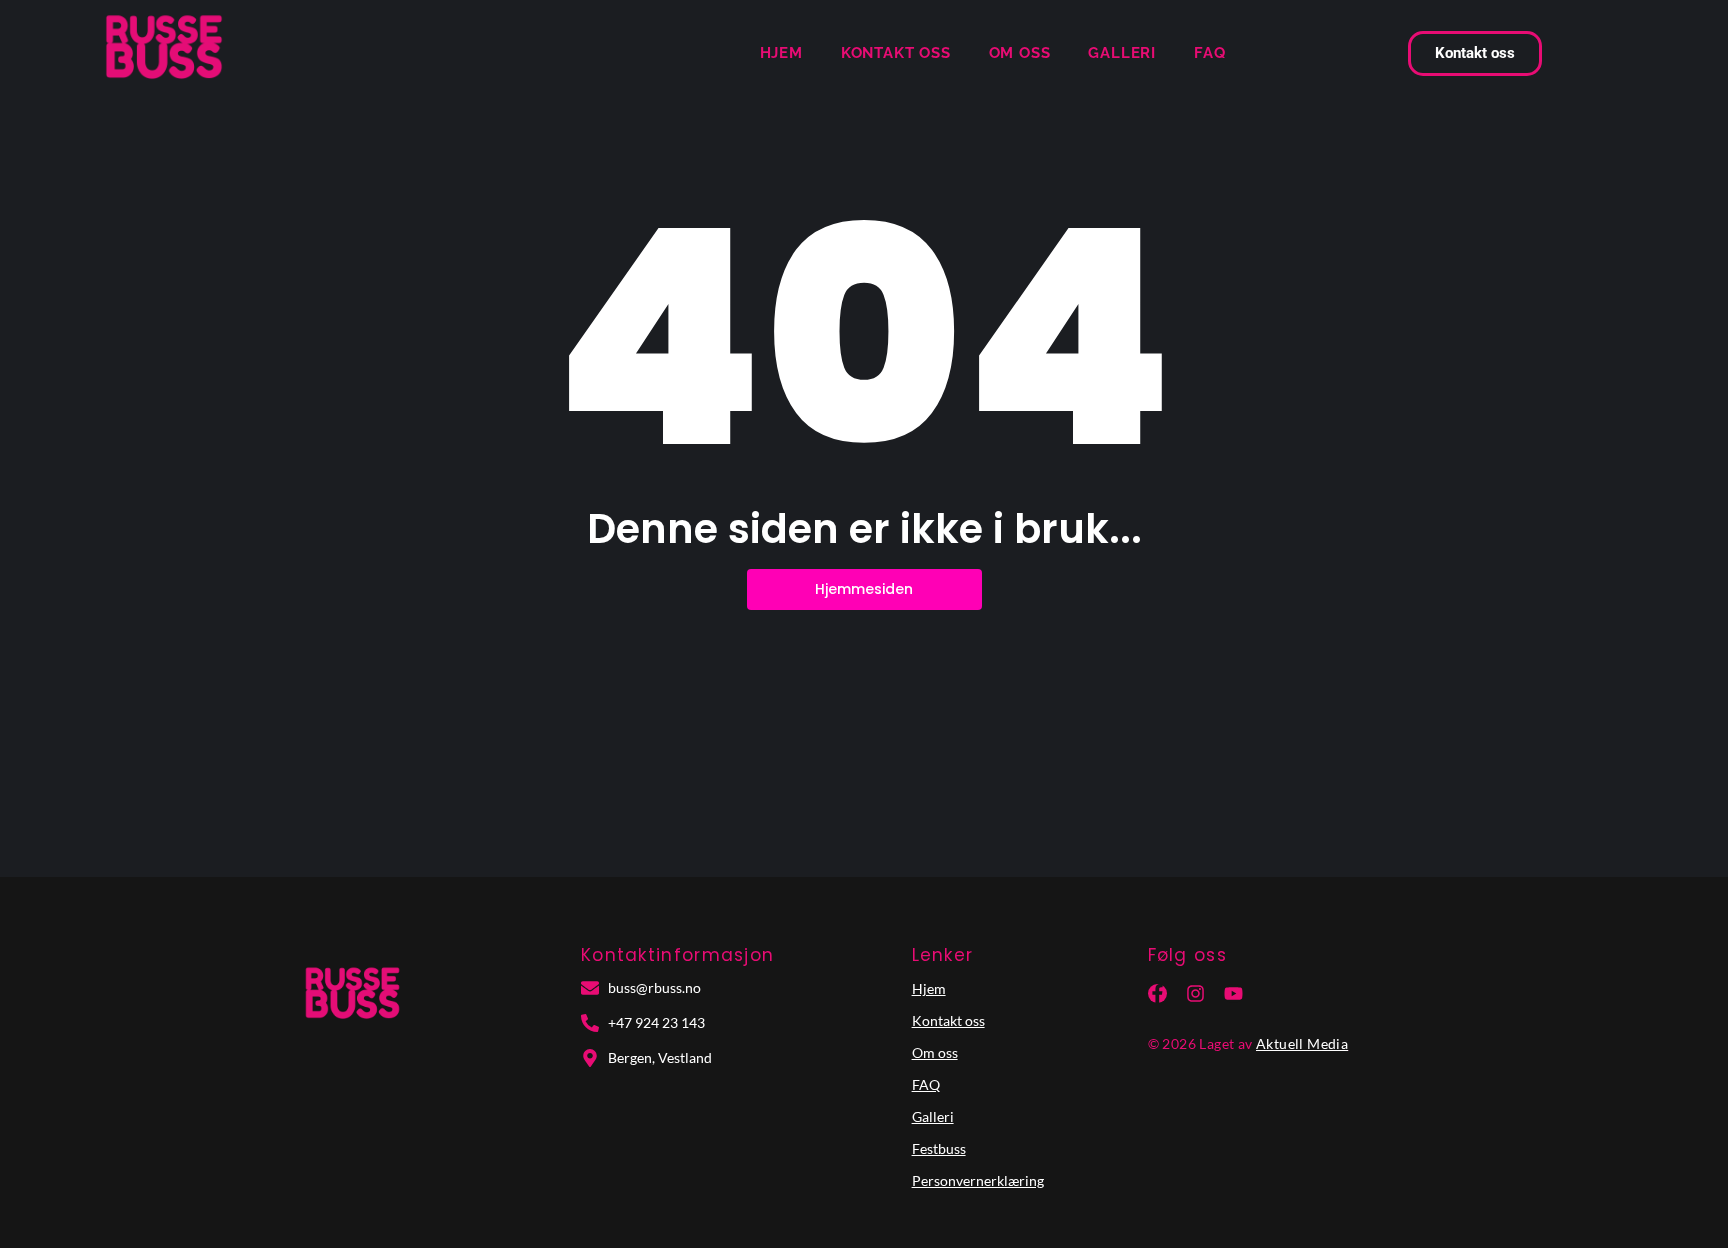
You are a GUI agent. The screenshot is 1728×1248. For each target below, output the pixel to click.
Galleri (1122, 53)
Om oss (1020, 53)
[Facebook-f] (1157, 993)
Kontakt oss (896, 53)
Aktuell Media (1302, 1043)
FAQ (1209, 53)
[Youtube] (1233, 993)
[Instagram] (1195, 993)
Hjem (781, 53)
